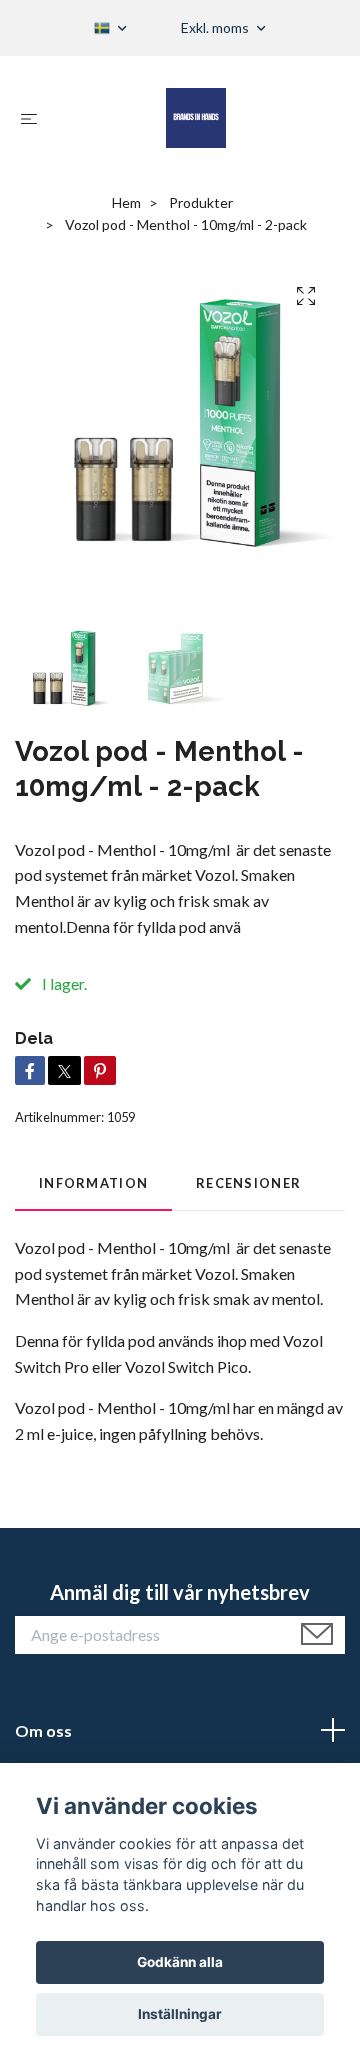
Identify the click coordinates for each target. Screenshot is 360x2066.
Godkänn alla (180, 1962)
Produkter (201, 202)
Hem (126, 202)
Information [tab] (93, 1183)
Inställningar (180, 2014)
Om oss (43, 1730)
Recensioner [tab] (248, 1183)
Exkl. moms (216, 27)
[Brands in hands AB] (196, 118)
